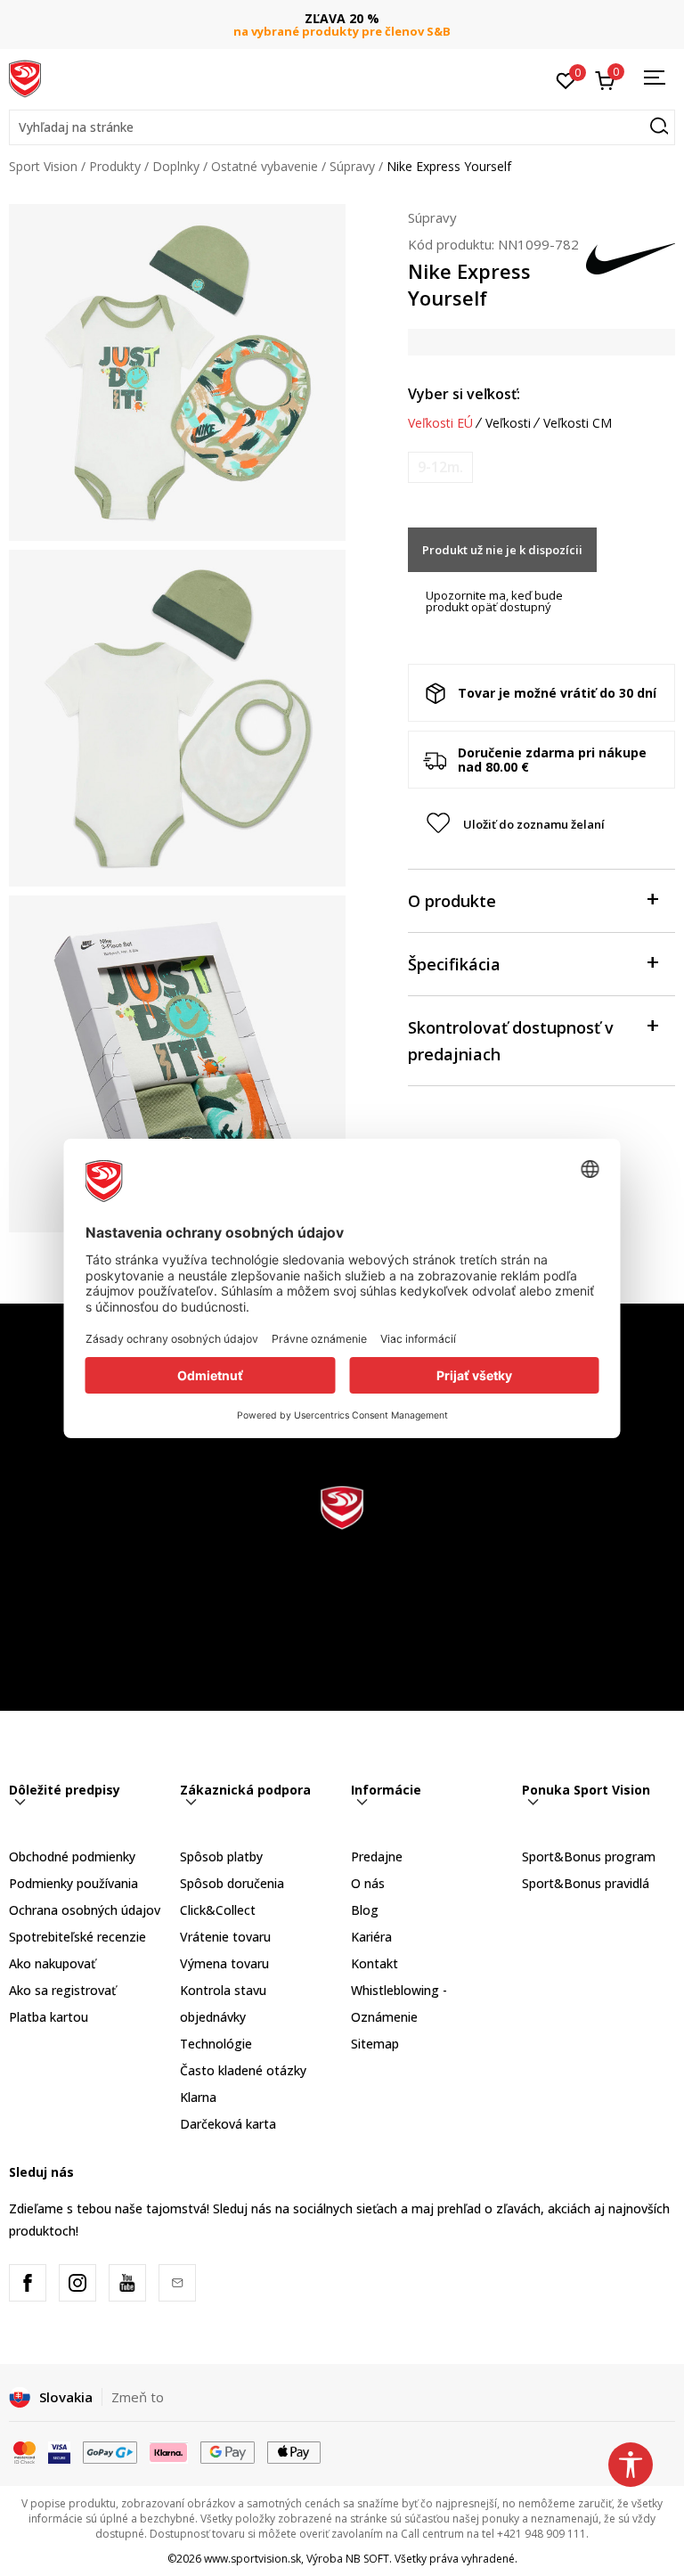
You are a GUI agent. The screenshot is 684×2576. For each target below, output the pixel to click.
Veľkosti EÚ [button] (440, 423)
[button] (342, 127)
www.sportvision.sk (252, 2559)
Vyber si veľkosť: (464, 394)
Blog (365, 1910)
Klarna (198, 2097)
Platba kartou (49, 2017)
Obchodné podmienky (72, 1856)
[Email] (177, 2283)
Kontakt (375, 1963)
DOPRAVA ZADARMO (342, 18)
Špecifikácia (454, 964)
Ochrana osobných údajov (85, 1910)
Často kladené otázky (243, 2070)
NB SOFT (367, 2559)
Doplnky (176, 166)
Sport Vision (43, 166)
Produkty (115, 166)
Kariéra (371, 1937)
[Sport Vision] (25, 78)
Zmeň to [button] (138, 2397)
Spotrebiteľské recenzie (77, 1937)
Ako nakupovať (52, 1963)
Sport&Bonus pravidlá (586, 1883)
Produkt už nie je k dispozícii (502, 550)
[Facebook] (28, 2283)
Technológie (216, 2044)
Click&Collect (218, 1910)
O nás (368, 1883)
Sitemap (375, 2044)
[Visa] (59, 2451)
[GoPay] (110, 2451)
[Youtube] (127, 2283)
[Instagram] (77, 2283)
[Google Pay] (228, 2451)
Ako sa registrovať (62, 1990)
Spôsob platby (221, 1856)
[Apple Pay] (294, 2451)
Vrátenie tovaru (225, 1937)
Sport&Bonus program (589, 1856)
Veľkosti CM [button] (578, 423)
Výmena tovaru (224, 1963)
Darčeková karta (228, 2124)
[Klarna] (169, 2451)
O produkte (452, 901)
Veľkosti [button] (508, 423)
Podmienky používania (73, 1883)
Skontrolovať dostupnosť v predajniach (511, 1041)
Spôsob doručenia (232, 1883)
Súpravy (352, 166)
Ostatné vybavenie (265, 166)
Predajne (377, 1856)
